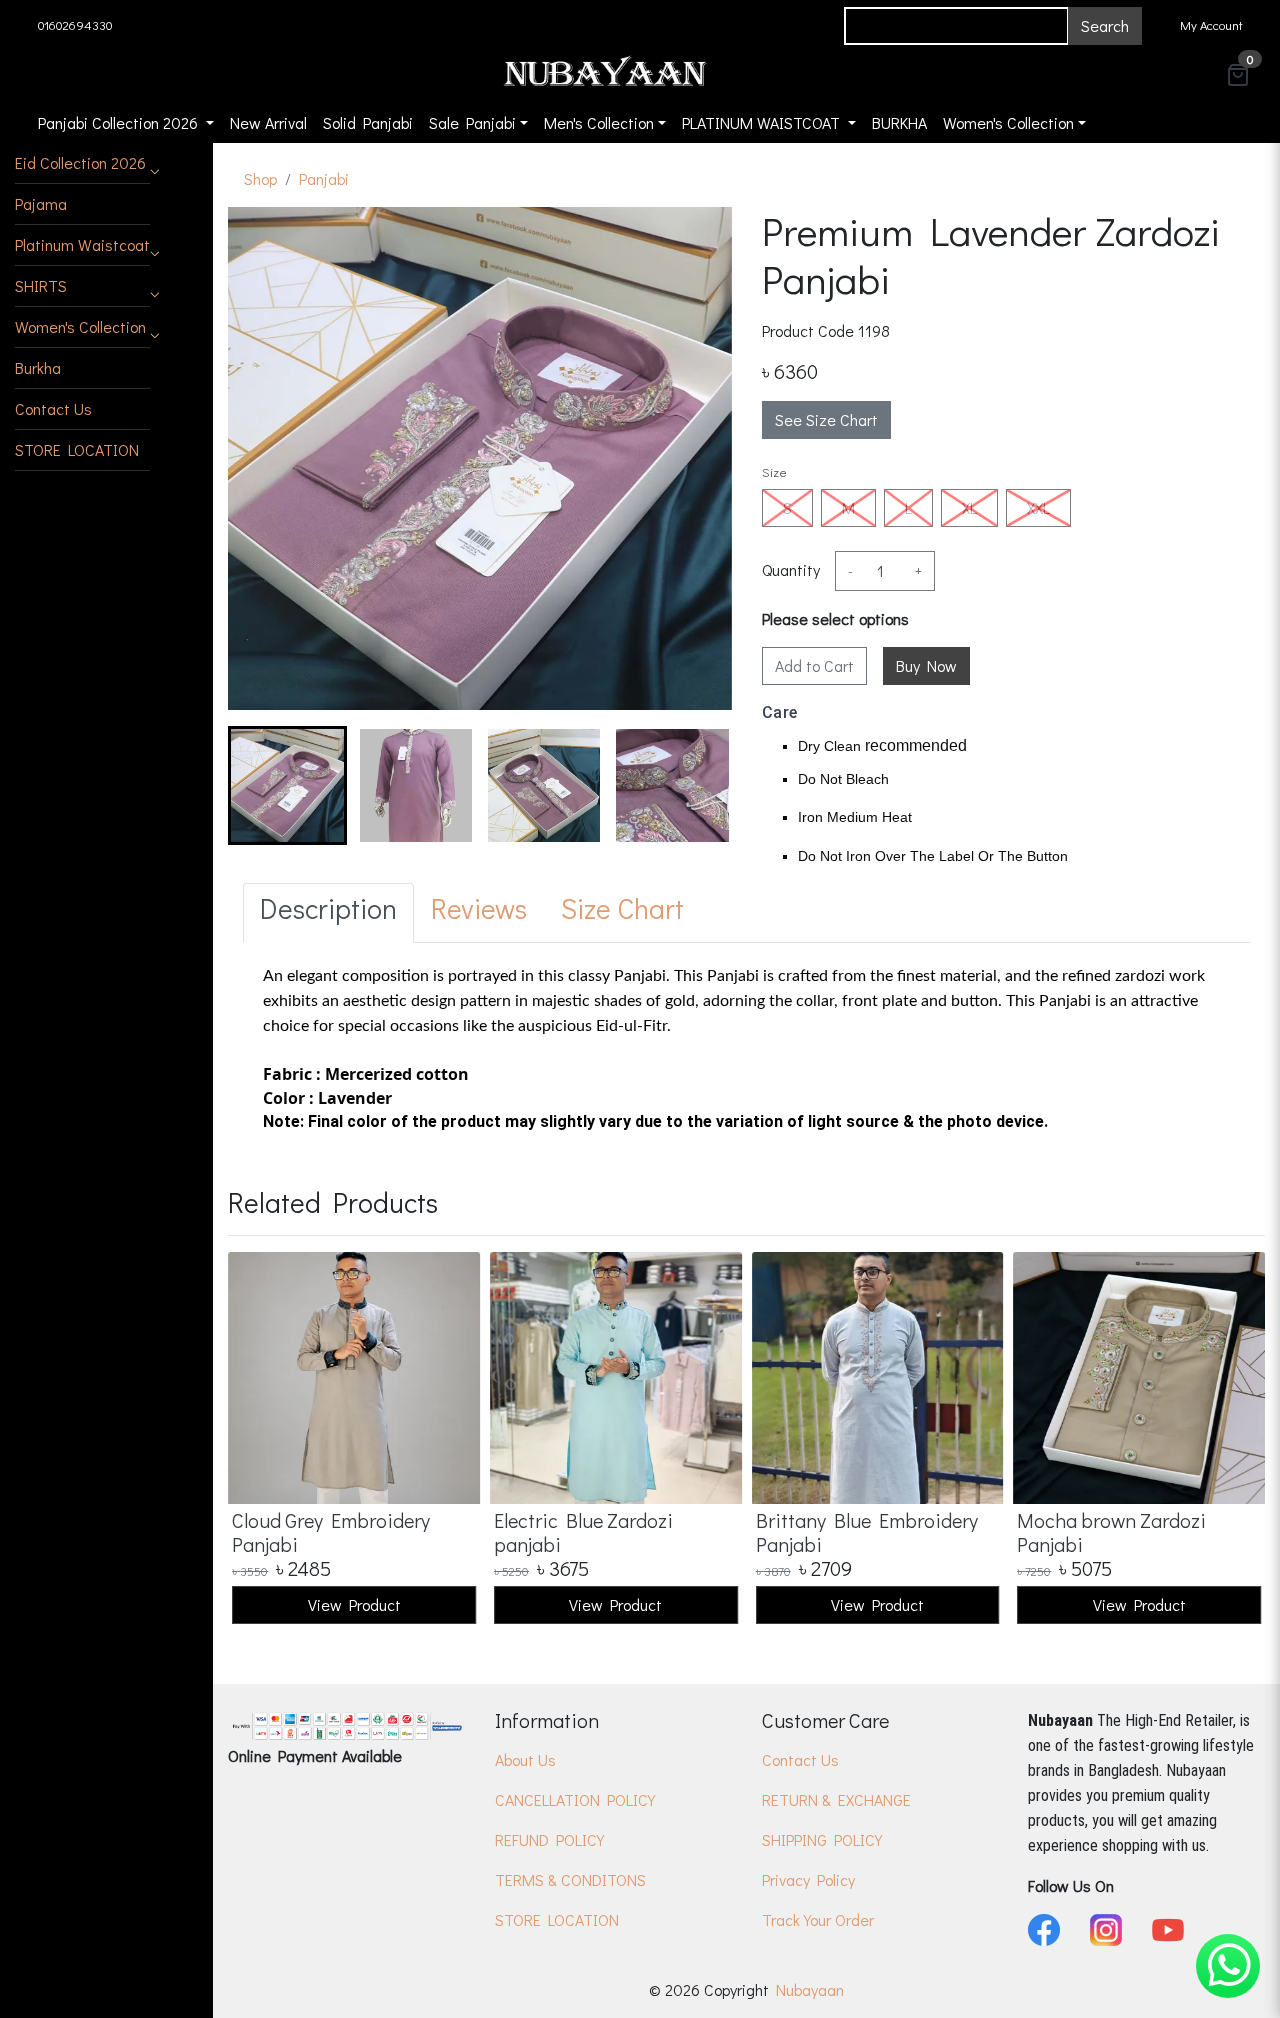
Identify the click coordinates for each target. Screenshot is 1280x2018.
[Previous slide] (260, 1440)
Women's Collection (80, 326)
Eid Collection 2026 (80, 162)
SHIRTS (41, 285)
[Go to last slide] (260, 785)
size (775, 471)
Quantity (791, 569)
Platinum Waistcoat (82, 244)
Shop (260, 178)
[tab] (328, 913)
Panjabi (324, 178)
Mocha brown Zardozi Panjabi (1111, 1532)
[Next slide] (700, 785)
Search (1105, 25)
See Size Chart (826, 419)
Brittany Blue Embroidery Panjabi (867, 1532)
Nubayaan (810, 1989)
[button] (82, 163)
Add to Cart (814, 665)
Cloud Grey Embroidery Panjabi (331, 1532)
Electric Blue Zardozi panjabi (583, 1532)
